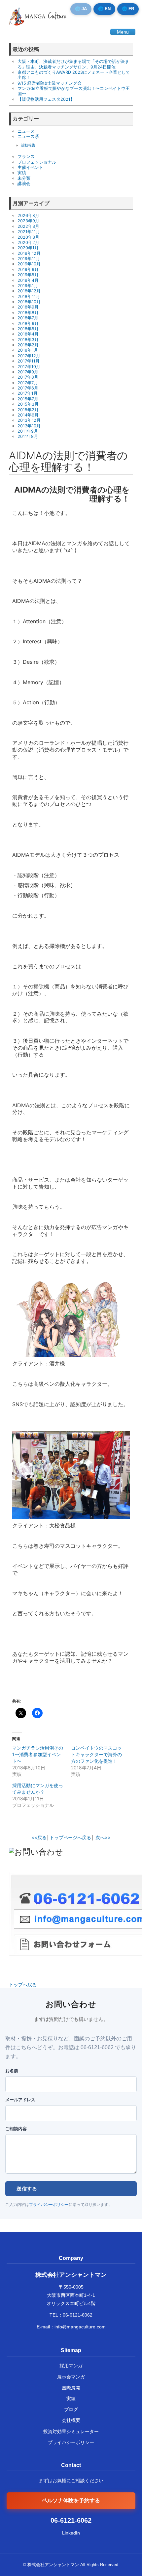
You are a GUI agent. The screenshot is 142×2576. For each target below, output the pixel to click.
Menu (123, 32)
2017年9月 (28, 372)
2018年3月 (28, 340)
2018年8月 (28, 313)
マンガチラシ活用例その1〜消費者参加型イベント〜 (38, 1754)
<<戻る (39, 1837)
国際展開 (71, 2388)
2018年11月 (29, 296)
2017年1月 (28, 393)
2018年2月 (28, 345)
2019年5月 (28, 275)
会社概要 (71, 2420)
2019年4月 (28, 280)
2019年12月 (29, 253)
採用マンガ (71, 2366)
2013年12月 (29, 420)
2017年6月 (28, 388)
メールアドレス (20, 2100)
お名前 (12, 2071)
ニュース (26, 131)
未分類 (24, 178)
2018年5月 (28, 329)
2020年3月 (28, 237)
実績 (22, 173)
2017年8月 (28, 377)
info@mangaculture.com (80, 2327)
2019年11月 (29, 259)
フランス (26, 157)
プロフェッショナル (37, 162)
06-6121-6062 (78, 2315)
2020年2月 (28, 242)
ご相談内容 (16, 2129)
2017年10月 (29, 367)
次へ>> (103, 1837)
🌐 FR (128, 9)
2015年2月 (28, 410)
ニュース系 (28, 136)
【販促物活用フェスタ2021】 (46, 99)
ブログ (71, 2409)
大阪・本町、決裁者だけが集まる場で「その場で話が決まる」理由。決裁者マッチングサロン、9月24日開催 (73, 64)
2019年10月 (29, 264)
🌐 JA (81, 9)
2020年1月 (28, 248)
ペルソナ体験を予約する (71, 2500)
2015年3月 (28, 404)
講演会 (24, 184)
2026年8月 (28, 215)
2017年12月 (29, 356)
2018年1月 (28, 350)
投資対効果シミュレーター (71, 2431)
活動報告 (28, 145)
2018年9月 (28, 307)
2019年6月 (28, 269)
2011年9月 (28, 431)
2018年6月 (28, 323)
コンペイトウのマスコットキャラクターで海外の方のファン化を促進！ (96, 1754)
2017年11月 (29, 361)
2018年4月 (28, 334)
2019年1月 (28, 286)
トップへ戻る (23, 1985)
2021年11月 (29, 232)
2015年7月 (28, 399)
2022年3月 (28, 226)
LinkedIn (71, 2533)
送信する (27, 2189)
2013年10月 (29, 426)
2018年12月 (29, 291)
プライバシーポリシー (49, 2205)
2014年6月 (28, 415)
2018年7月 (28, 318)
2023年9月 (28, 221)
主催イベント (30, 167)
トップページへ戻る (70, 1837)
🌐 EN (104, 9)
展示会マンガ (71, 2377)
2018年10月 (29, 302)
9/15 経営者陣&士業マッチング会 (50, 83)
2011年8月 (28, 436)
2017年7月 (28, 383)
